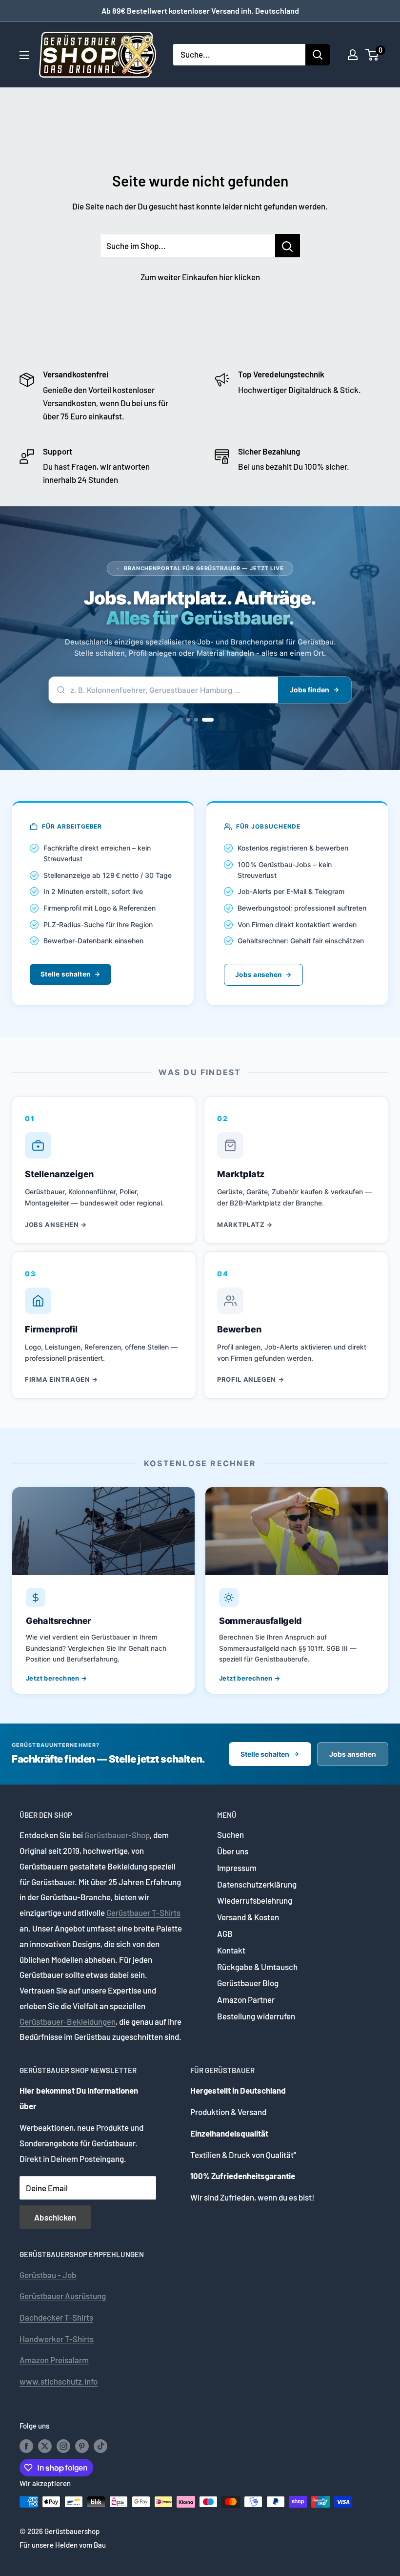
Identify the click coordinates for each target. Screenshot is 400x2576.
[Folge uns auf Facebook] (26, 2446)
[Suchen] (318, 55)
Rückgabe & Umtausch (257, 1967)
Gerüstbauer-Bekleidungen (68, 2021)
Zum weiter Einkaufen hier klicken (200, 277)
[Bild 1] (192, 720)
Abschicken (55, 2217)
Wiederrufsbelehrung (255, 1900)
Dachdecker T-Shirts (56, 2317)
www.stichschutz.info (59, 2381)
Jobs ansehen (258, 975)
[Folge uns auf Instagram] (63, 2446)
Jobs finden (310, 690)
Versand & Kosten (248, 1917)
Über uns (233, 1851)
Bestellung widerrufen (256, 2016)
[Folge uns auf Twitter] (45, 2446)
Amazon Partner (246, 1999)
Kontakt (231, 1950)
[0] (372, 55)
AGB (225, 1933)
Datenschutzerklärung (257, 1884)
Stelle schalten (65, 974)
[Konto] (353, 55)
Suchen (230, 1834)
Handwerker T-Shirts (57, 2339)
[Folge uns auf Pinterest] (82, 2446)
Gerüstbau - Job (48, 2275)
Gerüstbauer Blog (248, 1983)
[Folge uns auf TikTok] (100, 2446)
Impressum (237, 1868)
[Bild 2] (204, 720)
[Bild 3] (212, 720)
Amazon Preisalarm (54, 2360)
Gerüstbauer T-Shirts (143, 1912)
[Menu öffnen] (24, 55)
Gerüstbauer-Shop (117, 1835)
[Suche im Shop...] (288, 246)
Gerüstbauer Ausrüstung (63, 2296)
